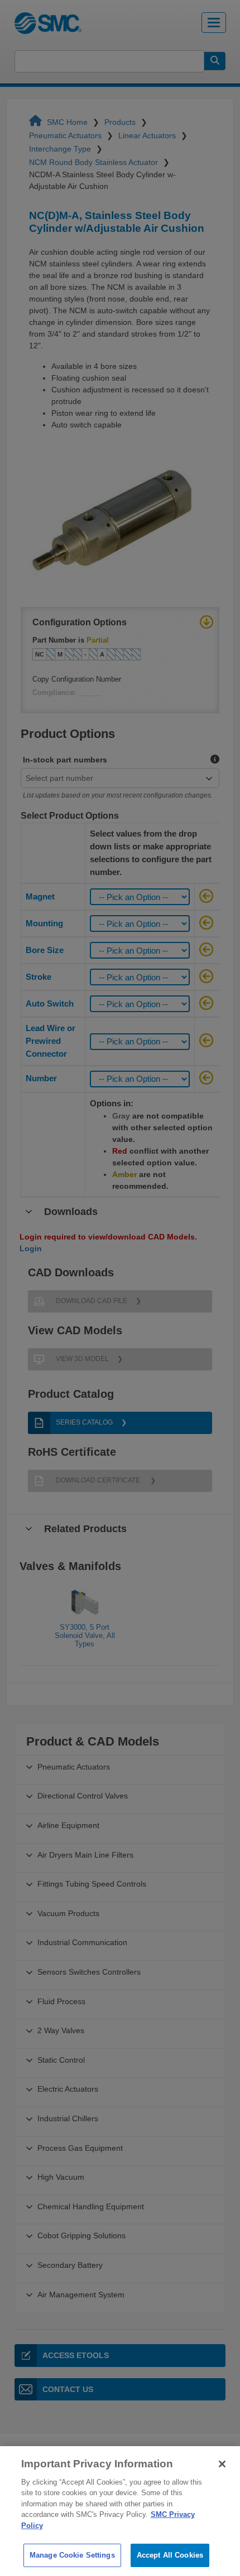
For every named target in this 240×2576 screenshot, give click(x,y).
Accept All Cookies (170, 2555)
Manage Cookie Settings (72, 2555)
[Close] (222, 2464)
